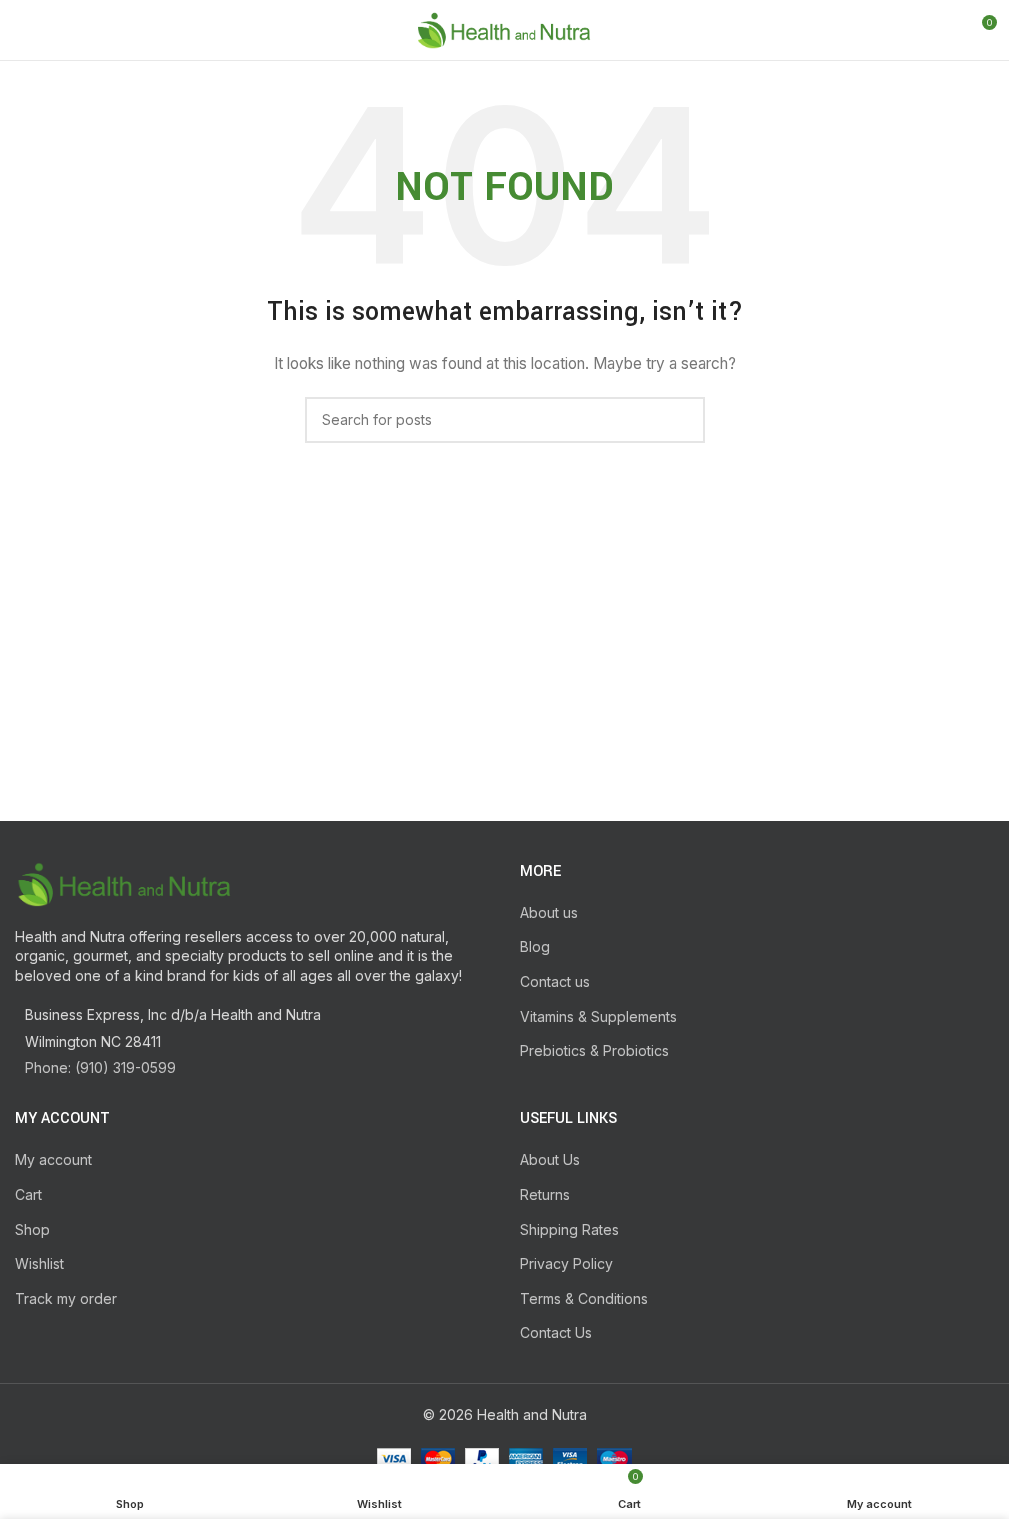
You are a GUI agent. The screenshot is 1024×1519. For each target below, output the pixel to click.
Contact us (555, 981)
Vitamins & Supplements (598, 1016)
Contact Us (556, 1332)
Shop (32, 1229)
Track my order (66, 1298)
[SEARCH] (682, 420)
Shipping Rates (569, 1229)
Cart (28, 1194)
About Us (550, 1159)
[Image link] (125, 881)
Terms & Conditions (584, 1298)
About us (549, 912)
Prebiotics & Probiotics (594, 1050)
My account (53, 1159)
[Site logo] (504, 28)
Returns (545, 1194)
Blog (535, 946)
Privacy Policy (566, 1263)
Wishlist (39, 1263)
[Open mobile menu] (23, 30)
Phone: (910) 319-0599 (100, 1067)
